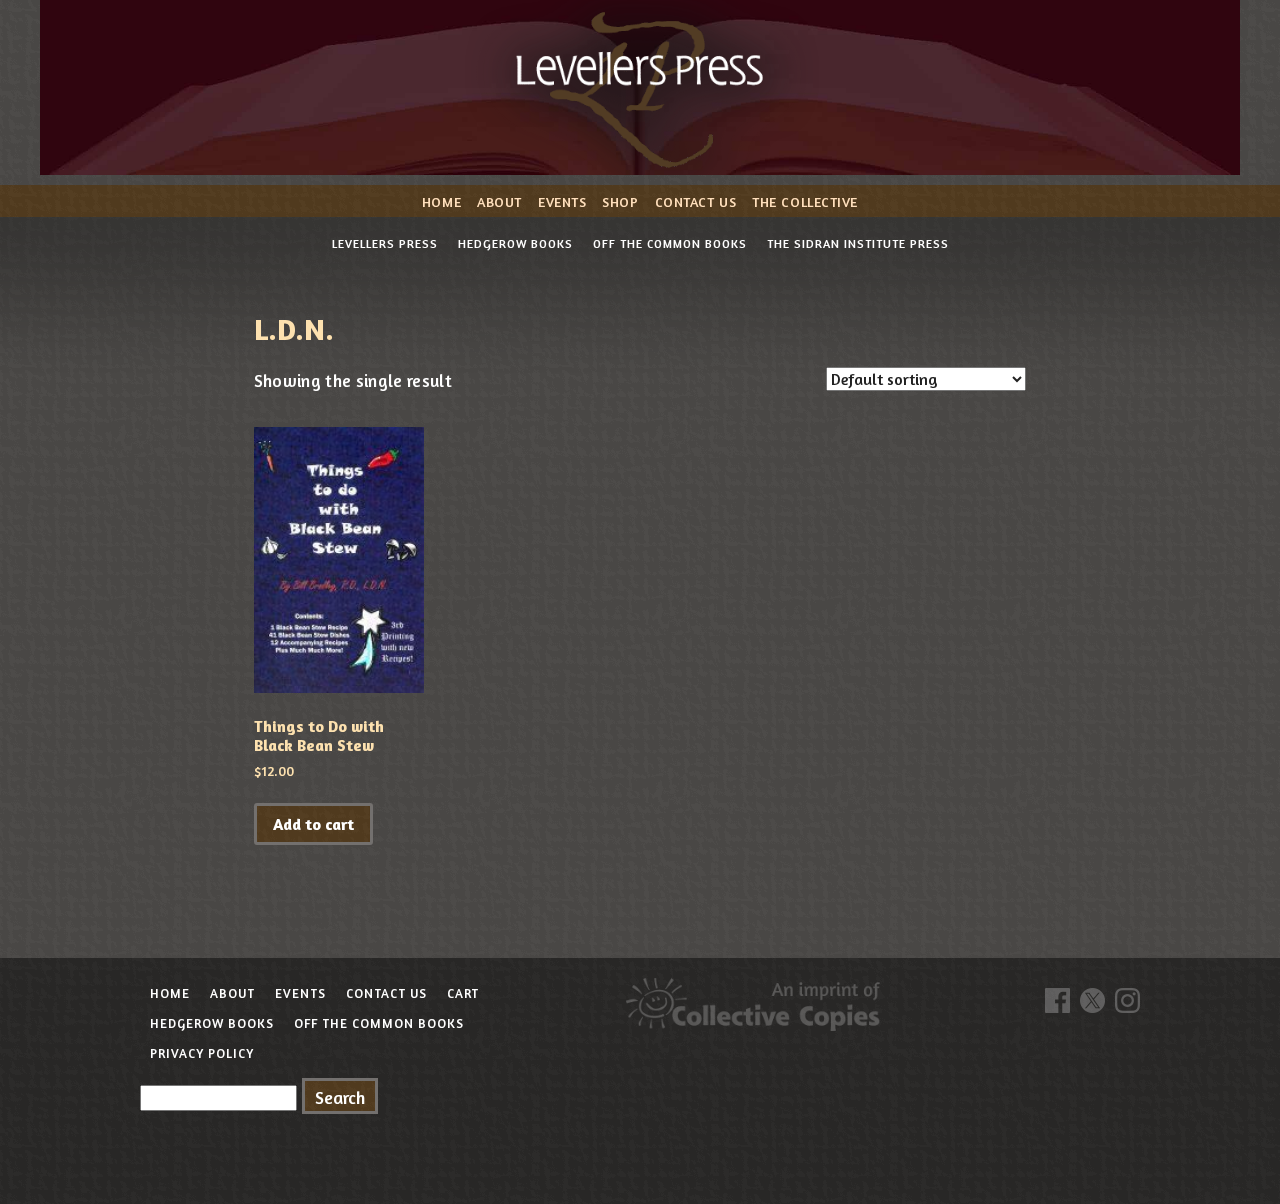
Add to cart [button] (313, 824)
